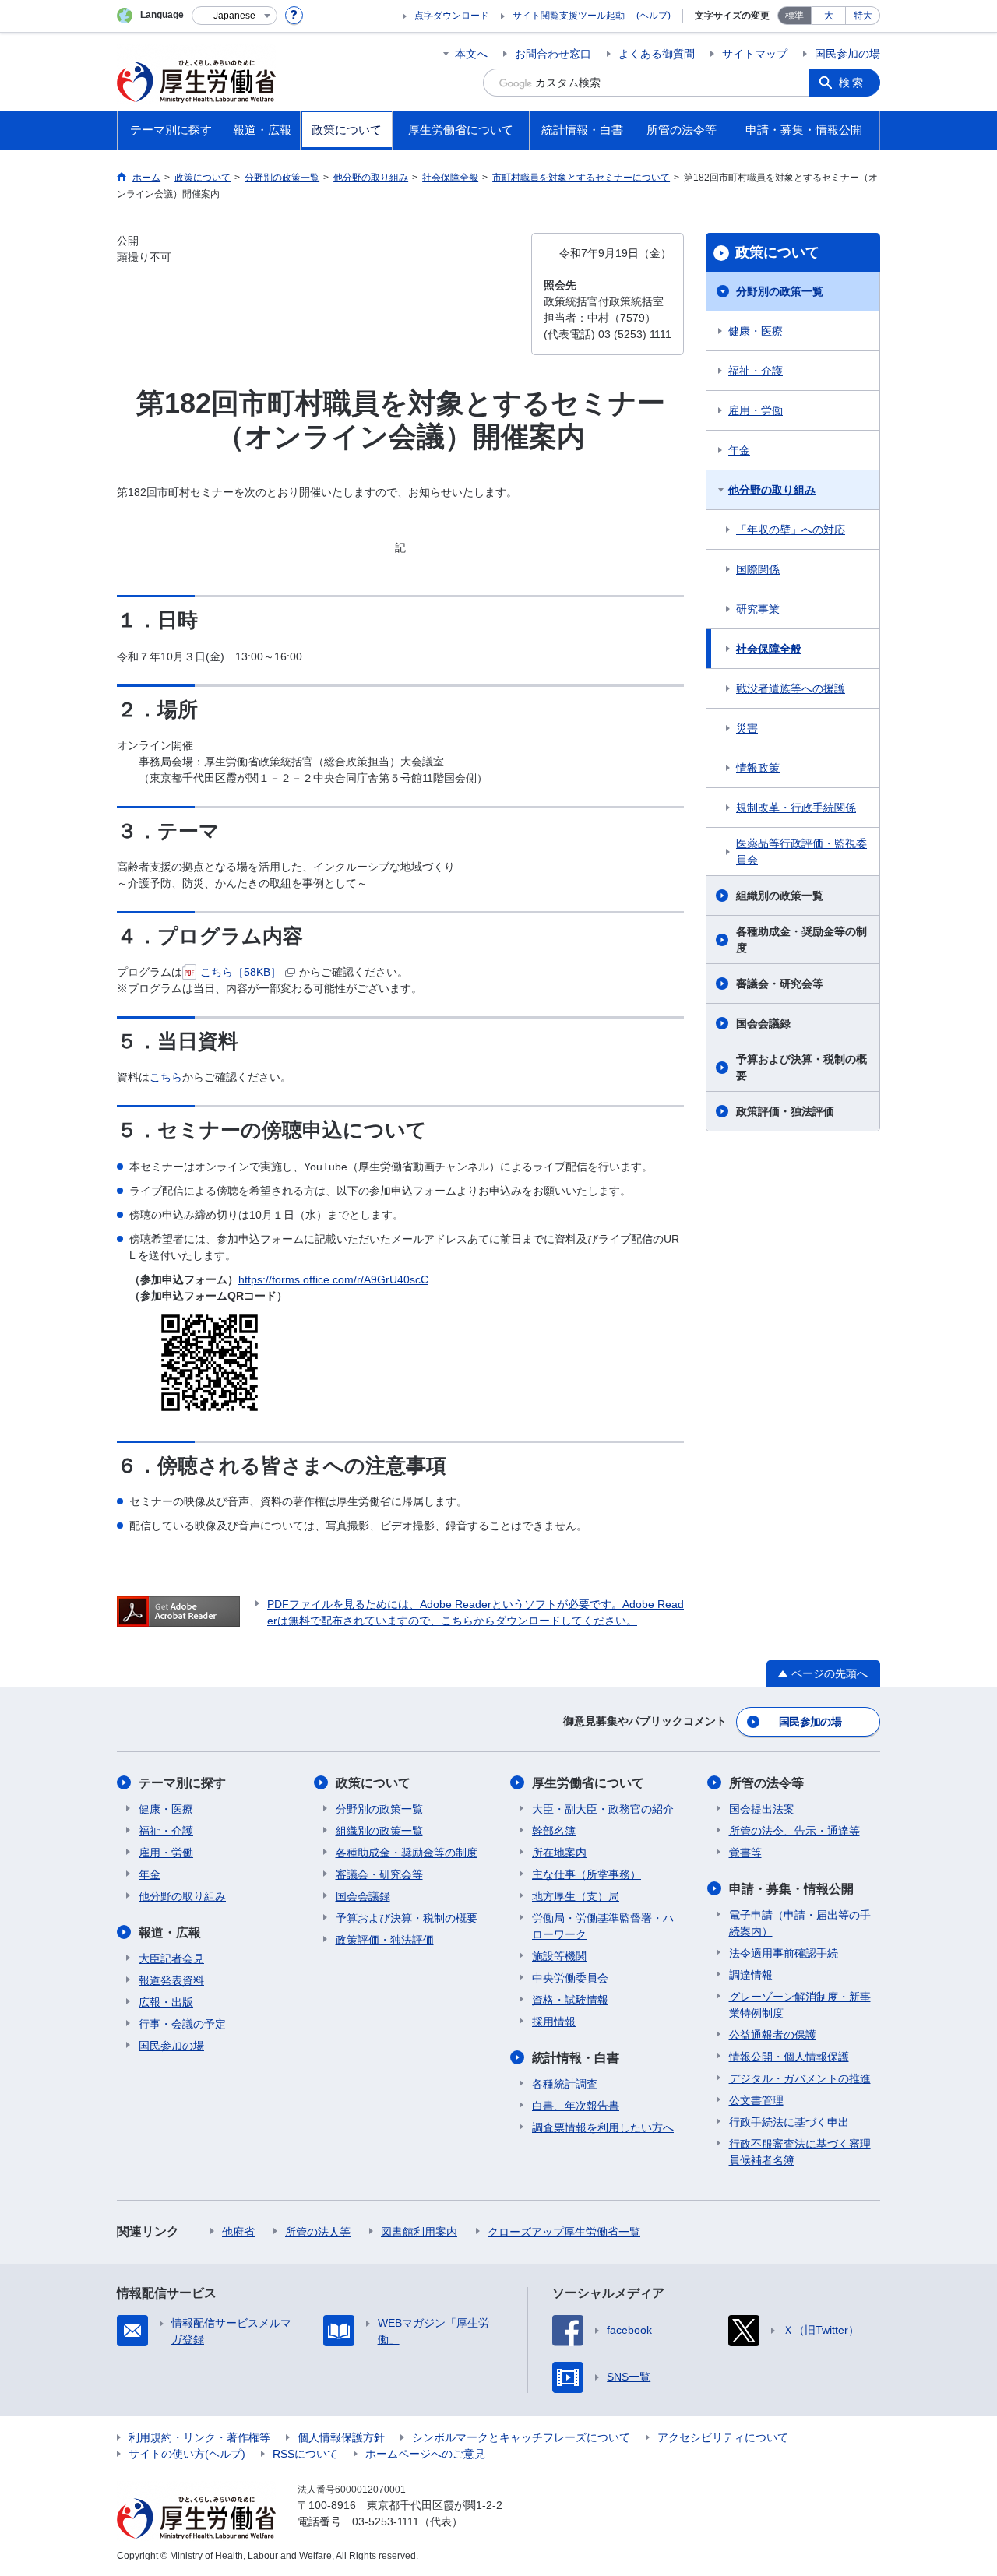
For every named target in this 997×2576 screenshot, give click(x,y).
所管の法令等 (766, 1783)
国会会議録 (763, 1023)
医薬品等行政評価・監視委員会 (801, 852)
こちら (166, 1077)
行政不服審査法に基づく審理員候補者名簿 (800, 2152)
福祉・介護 (756, 371)
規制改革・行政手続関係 (796, 808)
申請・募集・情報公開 (791, 1889)
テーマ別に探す (182, 1783)
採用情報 (554, 2022)
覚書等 (745, 1853)
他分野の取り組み (772, 490)
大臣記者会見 (171, 1958)
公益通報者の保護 (773, 2035)
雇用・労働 (756, 410)
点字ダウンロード (452, 16)
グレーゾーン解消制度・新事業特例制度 (800, 2005)
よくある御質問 (657, 54)
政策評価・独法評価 (785, 1111)
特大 (863, 16)
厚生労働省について (588, 1783)
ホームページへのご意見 (425, 2454)
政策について (777, 252)
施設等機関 (559, 1956)
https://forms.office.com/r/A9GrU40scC (333, 1279)
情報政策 (758, 768)
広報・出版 (166, 2002)
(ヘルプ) (654, 16)
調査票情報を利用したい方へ (603, 2127)
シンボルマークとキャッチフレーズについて (521, 2437)
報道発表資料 (171, 1980)
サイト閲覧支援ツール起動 (569, 16)
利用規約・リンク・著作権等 (199, 2437)
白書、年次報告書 (576, 2106)
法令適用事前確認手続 (784, 1953)
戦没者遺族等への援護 (791, 688)
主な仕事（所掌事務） (587, 1874)
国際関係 (758, 569)
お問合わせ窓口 (553, 54)
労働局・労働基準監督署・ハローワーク (603, 1926)
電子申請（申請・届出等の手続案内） (800, 1923)
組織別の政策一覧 (780, 896)
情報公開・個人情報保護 (789, 2057)
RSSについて (305, 2454)
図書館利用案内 (419, 2232)
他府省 (238, 2232)
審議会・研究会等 (780, 984)
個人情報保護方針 (341, 2437)
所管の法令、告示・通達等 (794, 1831)
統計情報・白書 (576, 2058)
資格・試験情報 (570, 2000)
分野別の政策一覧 (780, 291)
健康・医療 (756, 331)
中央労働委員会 (570, 1978)
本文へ (471, 54)
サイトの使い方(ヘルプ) (187, 2454)
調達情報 (751, 1975)
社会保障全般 (769, 649)
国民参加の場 (847, 54)
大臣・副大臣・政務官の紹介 (603, 1809)
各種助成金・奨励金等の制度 (801, 940)
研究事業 (758, 609)
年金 (739, 450)
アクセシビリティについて (723, 2437)
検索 (852, 83)
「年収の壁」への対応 (791, 530)
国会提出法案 (762, 1809)
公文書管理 (756, 2100)
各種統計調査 (565, 2084)
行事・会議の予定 (182, 2024)
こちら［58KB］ (241, 972)
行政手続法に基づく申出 (789, 2122)
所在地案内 (559, 1853)
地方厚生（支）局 (576, 1896)
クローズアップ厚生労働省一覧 (564, 2232)
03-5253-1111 (386, 2521)
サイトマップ (755, 54)
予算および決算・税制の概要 (801, 1067)
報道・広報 (170, 1932)
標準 (794, 16)
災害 (747, 728)
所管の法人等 (318, 2232)
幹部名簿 (554, 1831)
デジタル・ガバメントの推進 (800, 2078)
